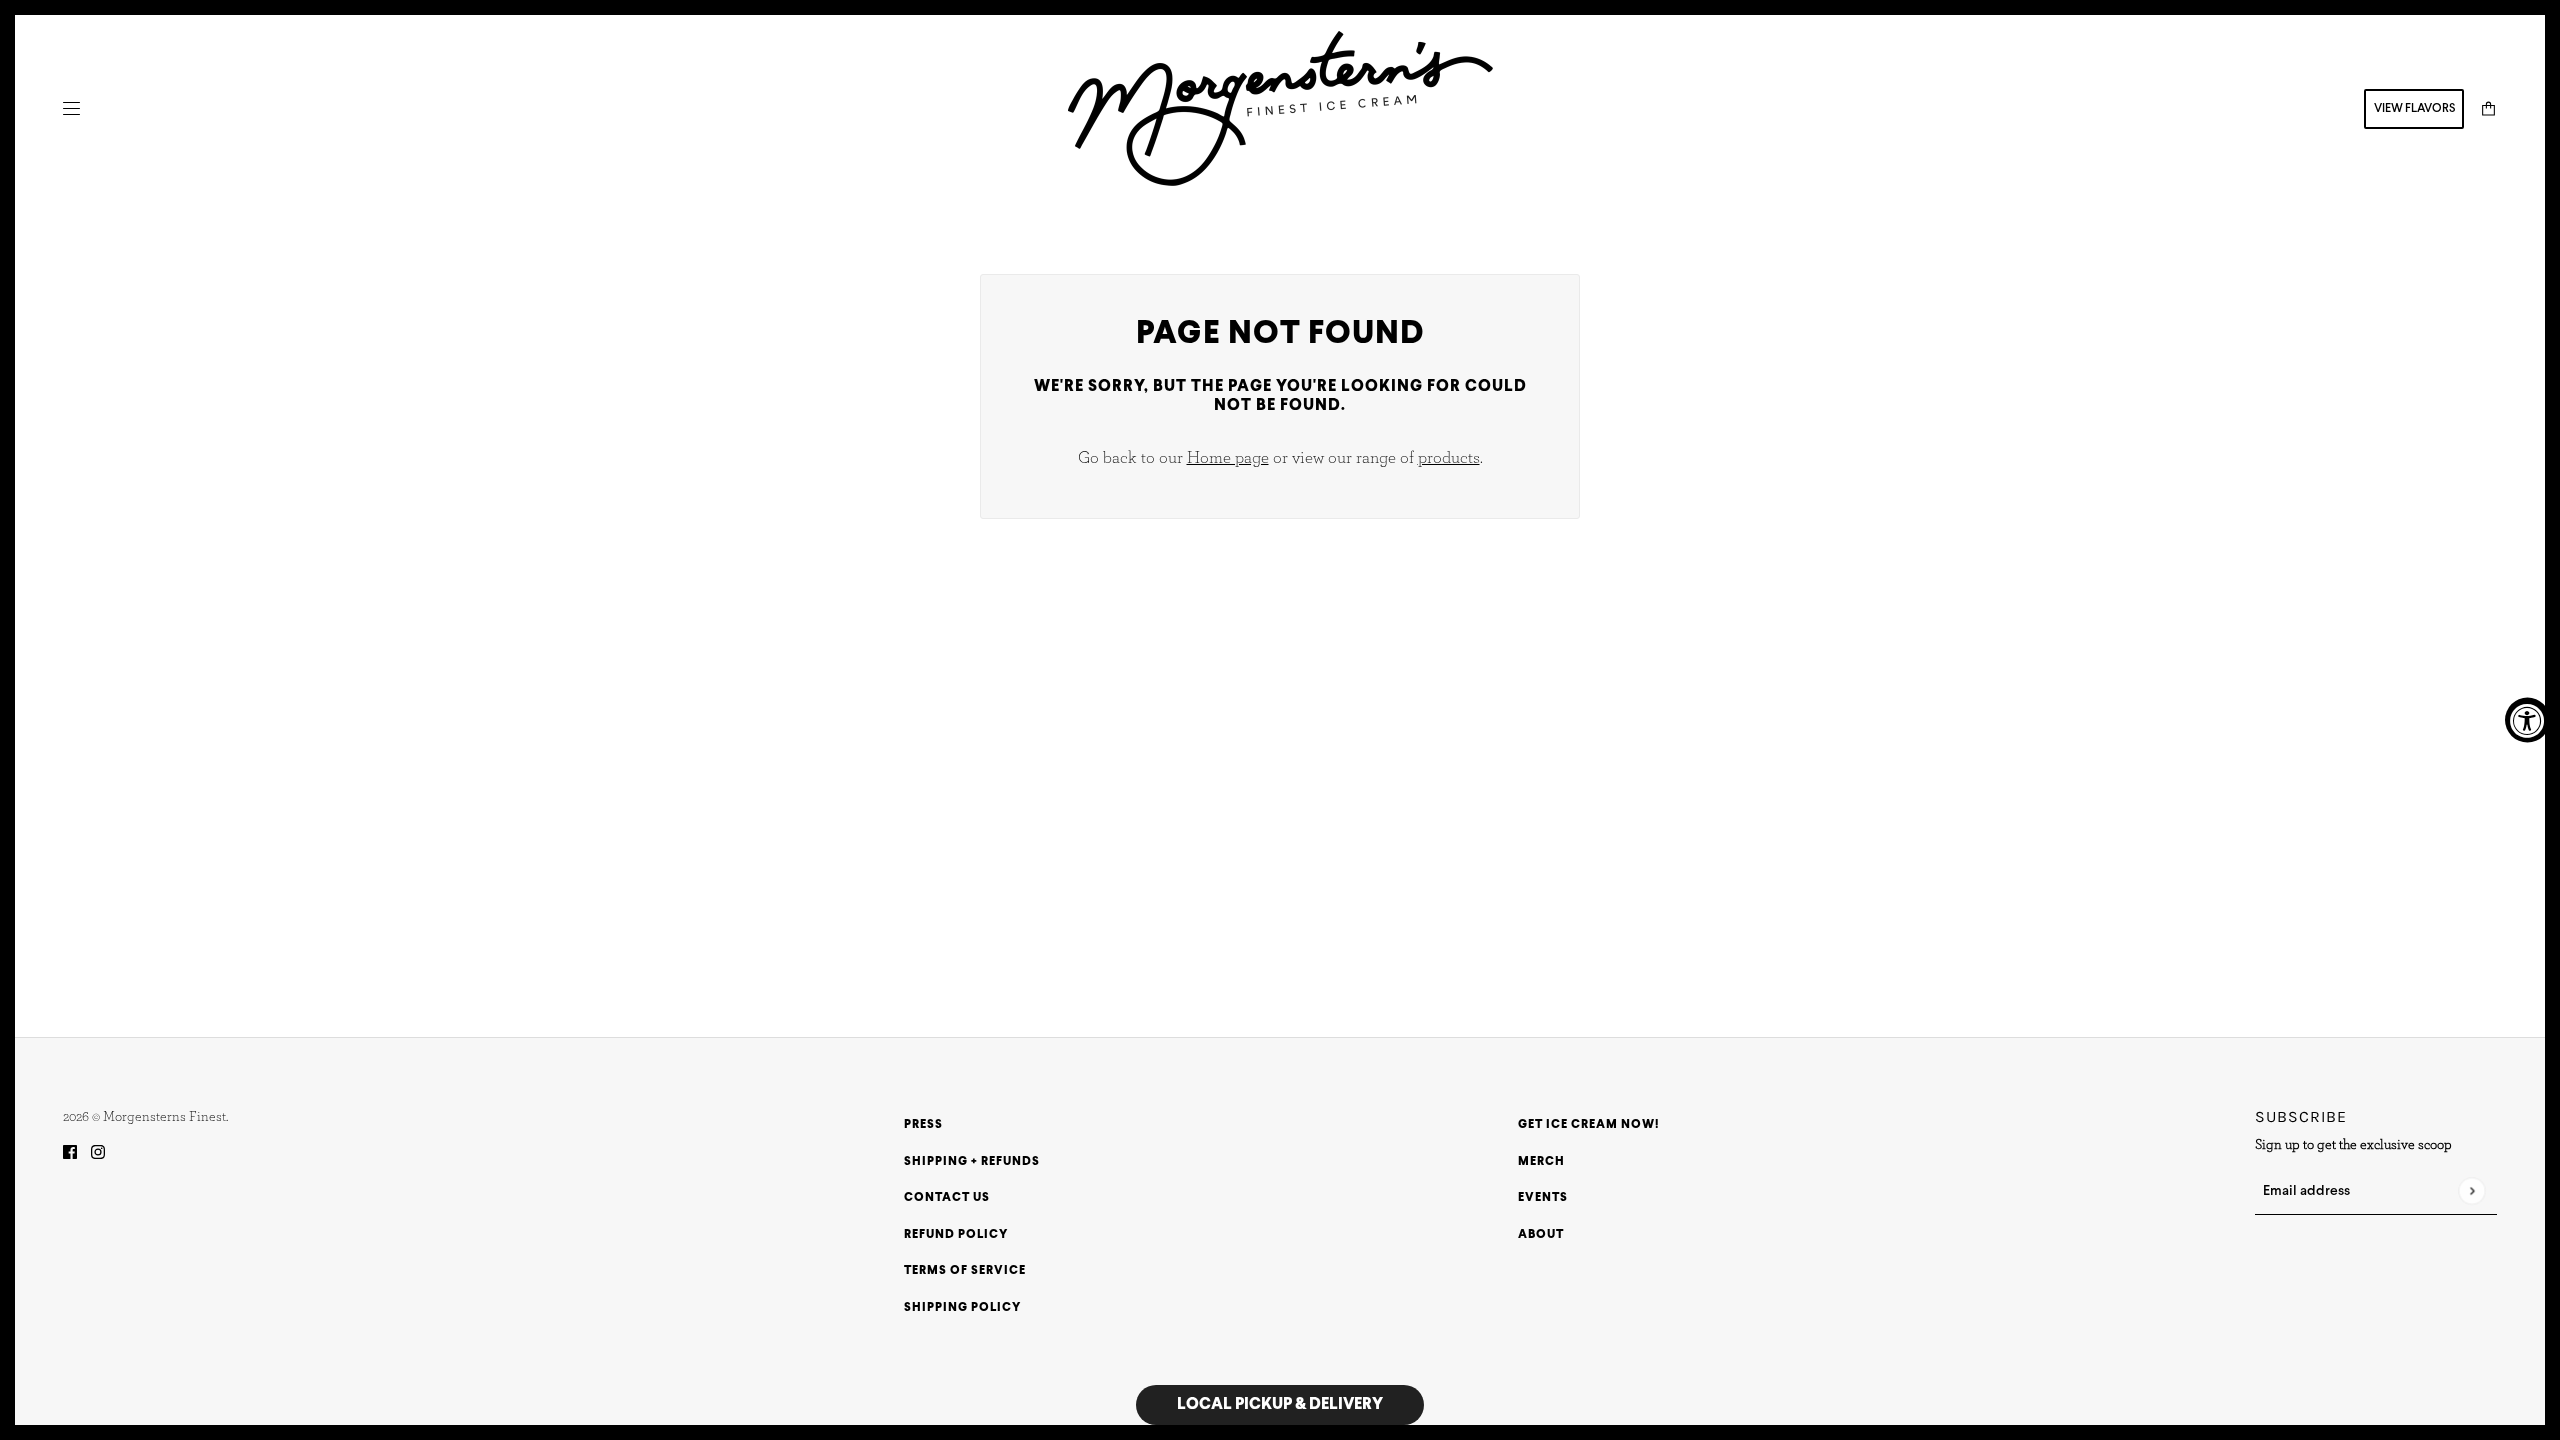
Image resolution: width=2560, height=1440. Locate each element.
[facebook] (70, 1153)
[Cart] (2488, 108)
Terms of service (965, 1271)
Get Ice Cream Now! (1588, 1125)
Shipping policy (962, 1308)
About (1541, 1235)
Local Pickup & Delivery (1280, 1404)
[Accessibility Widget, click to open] (2527, 720)
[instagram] (98, 1153)
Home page (1228, 457)
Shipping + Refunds (972, 1162)
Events (1543, 1198)
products (1449, 457)
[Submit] (2471, 1191)
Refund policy (956, 1235)
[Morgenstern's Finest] (1280, 108)
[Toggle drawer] (71, 108)
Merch (1541, 1162)
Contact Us (947, 1198)
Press (923, 1125)
